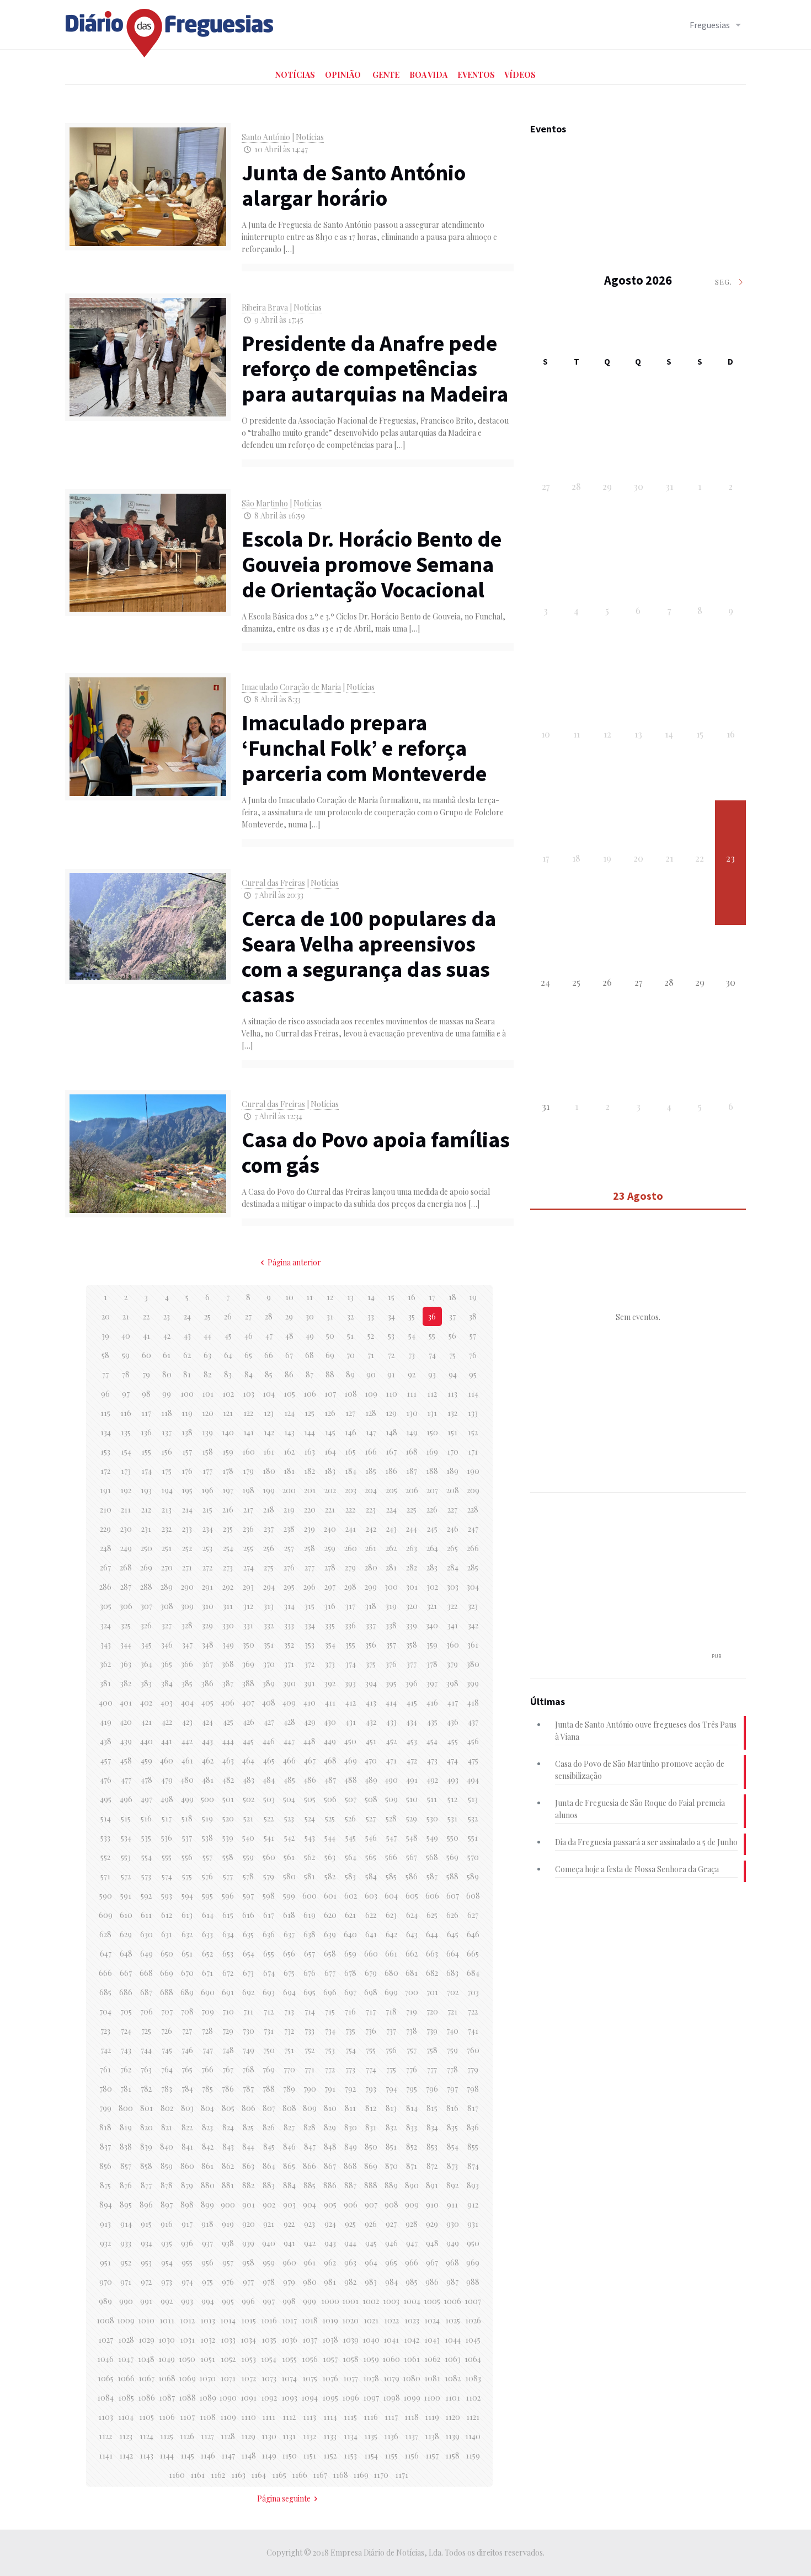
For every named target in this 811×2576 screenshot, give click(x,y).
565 (371, 1857)
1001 (350, 2301)
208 (453, 1490)
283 (432, 1567)
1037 (310, 2340)
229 (105, 1529)
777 (432, 2069)
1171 (402, 2475)
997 (269, 2301)
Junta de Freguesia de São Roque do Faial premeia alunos (640, 1809)
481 (208, 1780)
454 (432, 1741)
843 (228, 2147)
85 (269, 1374)
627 (473, 1915)
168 (412, 1452)
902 (269, 2204)
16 (412, 1297)
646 (473, 1934)
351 (269, 1645)
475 (473, 1760)
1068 (167, 2378)
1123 (126, 2436)
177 (207, 1471)
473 (432, 1760)
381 (105, 1683)
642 (391, 1934)
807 (269, 2108)
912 (473, 2204)
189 (452, 1471)
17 (432, 1297)
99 (167, 1394)
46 (249, 1336)
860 (187, 2166)
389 (269, 1683)
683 (452, 1973)
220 (310, 1509)
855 (473, 2147)
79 (146, 1374)
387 (228, 1683)
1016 (269, 2320)
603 (371, 1896)
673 (248, 1973)
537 (187, 1838)
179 (248, 1471)
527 (371, 1818)
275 (269, 1567)
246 (453, 1529)
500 (207, 1799)
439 (126, 1741)
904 (310, 2204)
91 (391, 1374)
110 (391, 1394)
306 (126, 1606)
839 (146, 2147)
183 (330, 1471)
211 (126, 1509)
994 (208, 2301)
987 (452, 2282)
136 (146, 1432)
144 (310, 1432)
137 (167, 1432)
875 (105, 2185)
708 (187, 2011)
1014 (228, 2320)
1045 (473, 2340)
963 (350, 2262)
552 (105, 1857)
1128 (228, 2436)
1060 (391, 2359)
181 (289, 1471)
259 (330, 1548)
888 (371, 2185)
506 (330, 1799)
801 (146, 2108)
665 (473, 1954)
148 (391, 1432)
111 (412, 1394)
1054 (269, 2359)
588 (452, 1876)
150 (432, 1432)
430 (330, 1722)
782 (146, 2089)
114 (473, 1394)
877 (146, 2185)
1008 (105, 2320)
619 (310, 1915)
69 (330, 1355)
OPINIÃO (343, 75)
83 (228, 1374)
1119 (432, 2417)
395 (391, 1683)
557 (207, 1857)
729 (228, 2031)
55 (432, 1336)
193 (146, 1490)
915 (146, 2224)
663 (432, 1954)
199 (269, 1490)
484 (269, 1780)
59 (126, 1355)
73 (412, 1355)
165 (350, 1452)
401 (126, 1703)
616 (248, 1915)
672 (228, 1973)
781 (126, 2089)
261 (371, 1548)
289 (167, 1587)
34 (391, 1316)
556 (187, 1857)
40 (126, 1336)
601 (330, 1896)
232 (167, 1529)
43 (187, 1336)
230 (126, 1529)
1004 (412, 2301)
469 (351, 1760)
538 (207, 1838)
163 (310, 1452)
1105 (146, 2417)
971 (126, 2282)
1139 (452, 2436)
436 (453, 1722)
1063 (453, 2359)
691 (228, 1992)
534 (126, 1838)
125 (310, 1413)
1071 (228, 2378)
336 (350, 1625)
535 (146, 1838)
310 (208, 1606)
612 (167, 1915)
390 (289, 1683)
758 (432, 2050)
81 (187, 1374)
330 (228, 1625)
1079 (391, 2378)
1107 (187, 2417)
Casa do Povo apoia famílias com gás (376, 1152)
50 (330, 1336)
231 (146, 1529)
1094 (310, 2398)
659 (350, 1954)
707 (167, 2011)
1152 (330, 2455)
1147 (228, 2455)
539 (228, 1838)
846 (289, 2147)
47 (269, 1336)
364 (146, 1664)
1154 (371, 2455)
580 (289, 1876)
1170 (381, 2475)
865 (289, 2166)
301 (412, 1587)
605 (412, 1896)
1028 (126, 2340)
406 (228, 1703)
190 (473, 1471)
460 (167, 1760)
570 (473, 1857)
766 (207, 2069)
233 (187, 1529)
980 (310, 2282)
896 (146, 2204)
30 (310, 1316)
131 (432, 1413)
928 (412, 2224)
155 (146, 1452)
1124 (146, 2436)
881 (228, 2185)
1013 (208, 2320)
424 (207, 1722)
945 (371, 2243)
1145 (187, 2455)
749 (249, 2050)
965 (391, 2262)
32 (350, 1316)
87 (310, 1374)
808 (289, 2108)
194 (167, 1490)
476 (106, 1780)
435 (432, 1722)
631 (167, 1934)
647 (106, 1954)
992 (167, 2301)
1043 (432, 2340)
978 (269, 2282)
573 (146, 1876)
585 (391, 1876)
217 (248, 1509)
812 (371, 2108)
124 (289, 1413)
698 (371, 1992)
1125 (167, 2436)
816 (452, 2108)
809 (310, 2108)
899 (207, 2204)
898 (187, 2204)
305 (106, 1606)
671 (207, 1973)
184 (351, 1471)
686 (126, 1992)
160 (249, 1452)
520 (228, 1818)
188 (432, 1471)
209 (473, 1490)
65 (248, 1355)
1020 (350, 2320)
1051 (208, 2359)
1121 (473, 2417)
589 (473, 1876)
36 (432, 1316)
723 (105, 2031)
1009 (126, 2320)
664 (453, 1954)
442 (187, 1741)
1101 (453, 2398)
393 (350, 1683)
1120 (453, 2417)
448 (310, 1741)
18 (452, 1297)
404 (187, 1703)
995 (228, 2301)
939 (248, 2243)
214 (187, 1509)
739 (432, 2031)
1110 (249, 2417)
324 (106, 1625)
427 (269, 1722)
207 (432, 1490)
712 (269, 2011)
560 (269, 1857)
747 (208, 2050)
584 (371, 1876)
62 (187, 1355)
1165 (279, 2475)
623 (391, 1915)
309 (187, 1606)
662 (412, 1954)
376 (391, 1664)
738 (412, 2031)
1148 (249, 2455)
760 (473, 2050)
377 (412, 1664)
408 (269, 1703)
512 (452, 1799)
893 (473, 2185)
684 (473, 1973)
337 (371, 1625)
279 (350, 1567)
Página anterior (294, 1262)
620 (330, 1915)
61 (167, 1355)
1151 (310, 2455)
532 (473, 1818)
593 (167, 1896)
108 (351, 1394)
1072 (249, 2378)
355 (350, 1645)
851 (391, 2147)
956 (207, 2262)
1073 (269, 2378)
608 (473, 1896)
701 (432, 1992)
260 (351, 1548)
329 (207, 1625)
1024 (432, 2320)
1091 (249, 2398)
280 (371, 1567)
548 (412, 1838)
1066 (126, 2378)
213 (167, 1509)
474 (452, 1760)
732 (289, 2031)
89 (350, 1374)
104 (269, 1394)
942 (310, 2243)
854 (453, 2147)
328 (187, 1625)
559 (248, 1857)
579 (269, 1876)
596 (228, 1896)
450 (350, 1741)
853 (432, 2147)
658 (330, 1954)
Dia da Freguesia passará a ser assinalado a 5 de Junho (646, 1842)
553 (126, 1857)
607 (453, 1896)
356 (371, 1645)
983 (371, 2282)
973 (167, 2282)
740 (452, 2031)
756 (391, 2050)
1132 (310, 2436)
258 (310, 1548)
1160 (177, 2475)
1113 (310, 2417)
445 (248, 1741)
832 (391, 2127)
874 (473, 2166)
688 (167, 1992)
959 (269, 2262)
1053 (249, 2359)
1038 (330, 2340)
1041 (391, 2340)
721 (452, 2011)
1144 (167, 2455)
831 (371, 2127)
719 (412, 2011)
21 (126, 1316)
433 (391, 1722)
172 (105, 1471)
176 (187, 1471)
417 (453, 1703)
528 (391, 1818)
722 (473, 2011)
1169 (361, 2475)
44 (207, 1336)
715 (330, 2011)
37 (452, 1316)
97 (126, 1394)
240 (330, 1529)
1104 (126, 2417)
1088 (187, 2398)
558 (228, 1857)
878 (167, 2185)
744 (146, 2050)
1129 (248, 2436)
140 (228, 1432)
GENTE (386, 75)
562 (310, 1857)
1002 (371, 2301)
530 (432, 1818)
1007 (473, 2301)
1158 (452, 2455)
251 (167, 1548)
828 (310, 2127)
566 (391, 1857)
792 (350, 2089)
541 (269, 1838)
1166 (300, 2475)
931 (473, 2224)
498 (167, 1799)
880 (208, 2185)
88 (330, 1374)
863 (248, 2166)
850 (371, 2147)
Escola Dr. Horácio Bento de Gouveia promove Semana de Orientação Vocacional (372, 564)
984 (391, 2282)
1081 (432, 2378)
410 (310, 1703)
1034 (248, 2340)
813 (391, 2108)
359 (432, 1645)
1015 (249, 2320)
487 (330, 1780)
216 (228, 1509)
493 (453, 1780)
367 (207, 1664)
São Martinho (265, 503)
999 (310, 2301)
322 (452, 1606)
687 (146, 1992)
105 (289, 1394)
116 (126, 1413)
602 (351, 1896)
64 (228, 1355)
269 (146, 1567)
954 (167, 2262)
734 (330, 2031)
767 (228, 2069)
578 (248, 1876)
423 (187, 1722)
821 (167, 2127)
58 (105, 1355)
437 (473, 1722)
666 (105, 1973)
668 (146, 1973)
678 (350, 1973)
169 (432, 1452)
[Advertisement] (638, 1578)
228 (473, 1509)
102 (228, 1394)
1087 (167, 2398)
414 (391, 1703)
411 (330, 1703)
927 (391, 2224)
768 (248, 2069)
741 (473, 2031)
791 (330, 2089)
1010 (146, 2320)
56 (452, 1336)
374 (351, 1664)
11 (310, 1297)
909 (412, 2204)
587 (432, 1876)
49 (310, 1336)
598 (269, 1896)
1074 (289, 2378)
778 (452, 2069)
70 (351, 1355)
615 (228, 1915)
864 (269, 2166)
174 (146, 1471)
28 (269, 1316)
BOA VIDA (428, 75)
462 (208, 1760)
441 (167, 1741)
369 (248, 1664)
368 (228, 1664)
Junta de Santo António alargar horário (354, 185)
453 (412, 1741)
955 (187, 2262)
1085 (126, 2398)
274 (249, 1567)
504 (289, 1799)
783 (167, 2089)
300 (391, 1587)
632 (187, 1934)
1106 (167, 2417)
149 (412, 1432)
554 (146, 1857)
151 (452, 1432)
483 (249, 1780)
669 (167, 1973)
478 (146, 1780)
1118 (412, 2417)
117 (146, 1413)
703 (473, 1992)
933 (126, 2243)
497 (146, 1799)
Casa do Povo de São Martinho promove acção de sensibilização (640, 1770)
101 (208, 1394)
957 (228, 2262)
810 (330, 2108)
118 (167, 1413)
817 (473, 2108)
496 (126, 1799)
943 (330, 2243)
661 (391, 1954)
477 (126, 1780)
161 (269, 1452)
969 (473, 2262)
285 (473, 1567)
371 (289, 1664)
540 (248, 1838)
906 (351, 2204)
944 (350, 2243)
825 (248, 2127)
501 (228, 1799)
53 (391, 1336)
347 (187, 1645)
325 (126, 1625)
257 (289, 1548)
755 (371, 2050)
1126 (187, 2436)
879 (187, 2185)
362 (105, 1664)
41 (146, 1336)
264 (432, 1548)
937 (207, 2243)
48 (289, 1336)
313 (269, 1606)
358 (412, 1645)
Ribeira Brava (265, 308)
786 (228, 2089)
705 (126, 2011)
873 (452, 2166)
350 (249, 1645)
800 (126, 2108)
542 (289, 1838)
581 (310, 1876)
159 (228, 1452)
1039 (351, 2340)
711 (248, 2011)
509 (391, 1799)
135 (126, 1432)
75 (452, 1355)
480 (187, 1780)
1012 (187, 2320)
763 (146, 2069)
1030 (167, 2340)
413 (371, 1703)
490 (391, 1780)
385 (187, 1683)
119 (187, 1413)
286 (105, 1587)
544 (330, 1838)
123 (269, 1413)
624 (412, 1915)
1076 (330, 2378)
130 (412, 1413)
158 (207, 1452)
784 (187, 2089)
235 (228, 1529)
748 (228, 2050)
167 (391, 1452)
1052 (228, 2359)
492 (432, 1780)
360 (453, 1645)
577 (228, 1876)
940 (269, 2243)
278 (330, 1567)
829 (330, 2127)
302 (432, 1587)
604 (391, 1896)
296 (310, 1587)
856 (105, 2166)
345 (146, 1645)
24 (187, 1316)
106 (310, 1394)
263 (412, 1548)
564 (351, 1857)
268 (126, 1567)
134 (106, 1432)
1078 (371, 2378)
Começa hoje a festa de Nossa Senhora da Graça (637, 1869)
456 (473, 1741)
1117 (391, 2417)
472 (412, 1760)
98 (146, 1394)
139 (207, 1432)
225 (412, 1509)
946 (391, 2243)
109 (371, 1394)
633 (207, 1934)
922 (289, 2224)
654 (249, 1954)
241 (351, 1529)
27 (248, 1316)
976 (228, 2282)
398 (452, 1683)
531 (452, 1818)
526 (350, 1818)
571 (105, 1876)
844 (248, 2147)
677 (330, 1973)
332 (269, 1625)
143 (289, 1432)
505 (310, 1799)
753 (330, 2050)
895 (126, 2204)
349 (228, 1645)
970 (106, 2282)
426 (249, 1722)
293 (248, 1587)
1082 (453, 2378)
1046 (105, 2359)
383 (146, 1683)
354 (330, 1645)
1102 (473, 2398)
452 (391, 1741)
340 (432, 1625)
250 (146, 1548)
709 (208, 2011)
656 (289, 1954)
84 (249, 1374)
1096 (351, 2398)
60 (146, 1355)
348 (208, 1645)
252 (187, 1548)
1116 (371, 2417)
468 (330, 1760)
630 (146, 1934)
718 (391, 2011)
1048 (146, 2359)
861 (207, 2166)
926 (371, 2224)
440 (146, 1741)
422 (167, 1722)
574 (167, 1876)
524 (310, 1818)
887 (350, 2185)
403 (167, 1703)
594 (187, 1896)
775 (391, 2069)
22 (146, 1316)
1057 (330, 2359)
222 (350, 1509)
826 (269, 2127)
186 (391, 1471)
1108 (208, 2417)
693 (269, 1992)
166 (371, 1452)
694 (289, 1992)
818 (105, 2127)
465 (269, 1760)
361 (473, 1645)
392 (330, 1683)
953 (146, 2262)
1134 (351, 2436)
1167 (320, 2475)
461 (187, 1760)
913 (105, 2224)
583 (350, 1876)
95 (473, 1374)
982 (350, 2282)
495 (106, 1799)
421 (146, 1722)
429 (310, 1722)
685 (105, 1992)
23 (167, 1316)
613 (187, 1915)
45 (228, 1336)
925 (350, 2224)
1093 (289, 2398)
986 (432, 2282)
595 (207, 1896)
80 (167, 1374)
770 (289, 2069)
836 (473, 2127)
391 (310, 1683)
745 (167, 2050)
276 (289, 1567)
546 (371, 1838)
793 (371, 2089)
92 (412, 1374)
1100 (432, 2398)
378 (432, 1664)
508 (371, 1799)
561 (289, 1857)
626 (452, 1915)
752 (310, 2050)
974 (187, 2282)
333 (289, 1625)
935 (167, 2243)
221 (330, 1509)
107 (330, 1394)
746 (187, 2050)
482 (228, 1780)
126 (330, 1413)
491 (412, 1780)
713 (289, 2011)
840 (167, 2147)
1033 (228, 2340)
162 (289, 1452)
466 (289, 1760)
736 (371, 2031)
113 (452, 1394)
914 (126, 2224)
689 (187, 1992)
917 (187, 2224)
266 (473, 1548)
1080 (412, 2378)
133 (473, 1413)
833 (412, 2127)
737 (391, 2031)
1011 (167, 2320)
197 (228, 1490)
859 (167, 2166)
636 (269, 1934)
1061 (412, 2359)
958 (248, 2262)
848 (330, 2147)
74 (432, 1355)
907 (371, 2204)
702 (453, 1992)
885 (310, 2185)
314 (289, 1606)
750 (269, 2050)
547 (391, 1838)
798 (473, 2089)
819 (126, 2127)
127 (350, 1413)
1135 (371, 2436)
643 (412, 1934)
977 (248, 2282)
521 (248, 1818)
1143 (146, 2455)
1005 (432, 2301)
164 (330, 1452)
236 (248, 1529)
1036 (289, 2340)
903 (289, 2204)
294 (269, 1587)
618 (289, 1915)
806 (249, 2108)
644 (432, 1934)
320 (412, 1606)
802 (167, 2108)
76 (473, 1355)
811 (350, 2108)
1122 (105, 2436)
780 (106, 2089)
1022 (391, 2320)
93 (432, 1374)
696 (330, 1992)
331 (248, 1625)
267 (105, 1567)
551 (473, 1838)
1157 (432, 2455)
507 (351, 1799)
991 (146, 2301)
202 (330, 1490)
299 (371, 1587)
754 (351, 2050)
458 (126, 1760)
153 (105, 1452)
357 (391, 1645)
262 (391, 1548)
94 (453, 1374)
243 (391, 1529)
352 (289, 1645)
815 (432, 2108)
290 (187, 1587)
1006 (452, 2301)
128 (371, 1413)
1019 (330, 2320)
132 (452, 1413)
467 (310, 1760)
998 (289, 2301)
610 (126, 1915)
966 (412, 2262)
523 (289, 1818)
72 (391, 1355)
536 (167, 1838)
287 (126, 1587)
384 (167, 1683)
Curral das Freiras (273, 883)
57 (473, 1336)
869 (371, 2166)
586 (412, 1876)
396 (412, 1683)
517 (167, 1818)
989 (105, 2301)
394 (371, 1683)
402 (146, 1703)
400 (106, 1703)
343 (106, 1645)
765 (187, 2069)
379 (452, 1664)
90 (371, 1374)
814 (412, 2108)
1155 (391, 2455)
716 (350, 2011)
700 (412, 1992)
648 (126, 1954)
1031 (187, 2340)
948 (432, 2243)
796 (432, 2089)
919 (228, 2224)
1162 (218, 2475)
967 (432, 2262)
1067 (146, 2378)
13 (350, 1297)
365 (167, 1664)
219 (289, 1509)
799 (105, 2108)
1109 (228, 2417)
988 (473, 2282)
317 (350, 1606)
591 (126, 1896)
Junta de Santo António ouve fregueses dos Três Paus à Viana (646, 1731)
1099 (412, 2398)
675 (289, 1973)
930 (453, 2224)
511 (432, 1799)
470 (371, 1760)
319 (391, 1606)
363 (126, 1664)
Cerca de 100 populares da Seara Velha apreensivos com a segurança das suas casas (369, 956)
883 (269, 2185)
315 (310, 1606)
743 (126, 2050)
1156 (412, 2455)
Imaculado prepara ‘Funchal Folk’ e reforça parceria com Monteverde (364, 748)
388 (248, 1683)
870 (391, 2166)
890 (412, 2185)
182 (310, 1471)
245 (432, 1529)
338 (391, 1625)
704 (105, 2011)
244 (412, 1529)
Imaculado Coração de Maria (291, 687)
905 (330, 2204)
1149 (269, 2455)
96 (105, 1394)
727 (187, 2031)
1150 (289, 2455)
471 (391, 1760)
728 (207, 2031)
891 (432, 2185)
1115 (350, 2417)
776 (412, 2069)
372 (310, 1664)
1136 (391, 2436)
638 (310, 1934)
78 (126, 1374)
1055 (289, 2359)
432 (371, 1722)
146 (351, 1432)
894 (106, 2204)
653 (228, 1954)
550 (453, 1838)
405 (207, 1703)
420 (126, 1722)
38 (473, 1316)
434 (412, 1722)
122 (248, 1413)
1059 (371, 2359)
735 (350, 2031)
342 (473, 1625)
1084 (105, 2398)
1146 (208, 2455)
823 (207, 2127)
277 (310, 1567)
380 (473, 1664)
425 (228, 1722)
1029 (146, 2340)
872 (432, 2166)
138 (187, 1432)
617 (269, 1915)
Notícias (310, 137)
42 (167, 1336)
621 (350, 1915)
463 (228, 1760)
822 (187, 2127)
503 (269, 1799)
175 (167, 1471)
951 (105, 2262)
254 (228, 1548)
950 (473, 2243)
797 (452, 2089)
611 (146, 1915)
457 (106, 1760)
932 (105, 2243)
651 (187, 1954)
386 (207, 1683)
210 (106, 1509)
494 (473, 1780)
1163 (238, 2475)
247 (473, 1529)
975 (207, 2282)
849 (351, 2147)
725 (146, 2031)
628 (105, 1934)
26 (228, 1316)
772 (330, 2069)
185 (371, 1471)
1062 (432, 2359)
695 (310, 1992)
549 (432, 1838)
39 (105, 1336)
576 (207, 1876)
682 (432, 1973)
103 (249, 1394)
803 (187, 2108)
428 (289, 1722)
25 (207, 1316)
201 (310, 1490)
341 (453, 1625)
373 (330, 1664)
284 (453, 1567)
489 (371, 1780)
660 (371, 1954)
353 (310, 1645)
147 (371, 1432)
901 (249, 2204)
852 (412, 2147)
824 (228, 2127)
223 (371, 1509)
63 (207, 1355)
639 (330, 1934)
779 (473, 2069)
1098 (391, 2398)
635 (248, 1934)
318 (371, 1606)
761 (105, 2069)
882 (248, 2185)
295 (289, 1587)
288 (146, 1587)
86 (289, 1374)
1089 (208, 2398)
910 (432, 2204)
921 (269, 2224)
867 (330, 2166)
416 (432, 1703)
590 (106, 1896)
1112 (289, 2417)
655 (269, 1954)
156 (167, 1452)
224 (391, 1509)
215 (207, 1509)
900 (228, 2204)
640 (350, 1934)
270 (167, 1567)
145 (330, 1432)
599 (289, 1896)
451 (371, 1741)
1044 (453, 2340)
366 (187, 1664)
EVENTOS (476, 75)
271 (187, 1567)
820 (146, 2127)
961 (310, 2262)
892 (452, 2185)
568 (432, 1857)
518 (187, 1818)
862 (228, 2166)
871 (412, 2166)
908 (391, 2204)
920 (249, 2224)
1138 (432, 2436)
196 (207, 1490)
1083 (473, 2378)
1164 (258, 2475)
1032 (208, 2340)
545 (351, 1838)
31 (330, 1316)
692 (248, 1992)
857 (126, 2166)
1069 (187, 2378)
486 (310, 1780)
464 (248, 1760)
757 (412, 2050)
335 (330, 1625)
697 (350, 1992)
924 (330, 2224)
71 (371, 1355)
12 (330, 1297)
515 (126, 1818)
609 (106, 1915)
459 (146, 1760)
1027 (106, 2340)
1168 (340, 2475)
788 (269, 2089)
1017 (289, 2320)
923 (310, 2224)
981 (330, 2282)
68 (310, 1355)
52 (371, 1336)
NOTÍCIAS (295, 75)
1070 (207, 2378)
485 (289, 1780)
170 (453, 1452)
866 (310, 2166)
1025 (453, 2320)
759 (452, 2050)
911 (452, 2204)
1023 (412, 2320)
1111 (269, 2417)
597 (248, 1896)
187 (412, 1471)
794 (391, 2089)
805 (228, 2108)
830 (351, 2127)
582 (330, 1876)
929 (432, 2224)
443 (207, 1741)
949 (453, 2243)
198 (248, 1490)
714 (310, 2011)
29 (289, 1316)
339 (412, 1625)
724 (126, 2031)
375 (371, 1664)
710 (228, 2011)
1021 (371, 2320)
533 (105, 1838)
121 (228, 1413)
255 (248, 1548)
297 (330, 1587)
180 (269, 1471)
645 (453, 1934)
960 (289, 2262)
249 (126, 1548)
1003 (391, 2301)
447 (289, 1741)
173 (126, 1471)
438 (106, 1741)
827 (289, 2127)
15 (391, 1297)
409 (289, 1703)
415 (412, 1703)
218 (269, 1509)
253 (207, 1548)
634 (228, 1934)
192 (126, 1490)
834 (432, 2127)
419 (106, 1722)
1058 (351, 2359)
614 (208, 1915)
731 (269, 2031)
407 (248, 1703)
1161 (198, 2475)
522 (269, 1818)
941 (289, 2243)
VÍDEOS (520, 75)
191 (105, 1490)
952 (126, 2262)
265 (452, 1548)
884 (289, 2185)
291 (207, 1587)
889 (391, 2185)
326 (146, 1625)
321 (432, 1606)
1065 (106, 2378)
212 (146, 1509)
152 (473, 1432)
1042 (412, 2340)
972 (146, 2282)
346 (167, 1645)
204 (371, 1490)
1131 (289, 2436)
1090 (228, 2398)
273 (228, 1567)
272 (207, 1567)
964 (371, 2262)
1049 (167, 2359)
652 (207, 1954)
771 (310, 2069)
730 (249, 2031)
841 (187, 2147)
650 (167, 1954)
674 (269, 1973)
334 (310, 1625)
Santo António (266, 137)
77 (105, 1374)
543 (310, 1838)
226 (432, 1509)
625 (432, 1915)
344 (126, 1645)
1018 (310, 2320)
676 (310, 1973)
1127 (207, 2436)
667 (126, 1973)
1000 (330, 2301)
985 (412, 2282)
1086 (146, 2398)
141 (249, 1432)
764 (167, 2069)
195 (187, 1490)
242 (371, 1529)
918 (207, 2224)
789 (289, 2089)
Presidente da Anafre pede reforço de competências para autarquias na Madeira (375, 368)
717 (371, 2011)
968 (452, 2262)
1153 (350, 2455)
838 (126, 2147)
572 (126, 1876)
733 (310, 2031)
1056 (310, 2359)
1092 (269, 2398)
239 (310, 1529)
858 (146, 2166)
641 (371, 1934)
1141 (106, 2455)
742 (106, 2050)
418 (473, 1703)
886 (330, 2185)
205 (391, 1490)
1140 (473, 2436)
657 (310, 1954)
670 (187, 1973)
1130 (269, 2436)
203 (351, 1490)
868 (350, 2166)
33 (371, 1316)
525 (330, 1818)
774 (371, 2069)
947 (412, 2243)
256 (269, 1548)
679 (371, 1973)
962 (330, 2262)
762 (126, 2069)
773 (350, 2069)
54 (412, 1336)
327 (167, 1625)
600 (310, 1896)
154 (126, 1452)
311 (228, 1606)
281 (391, 1567)
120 (208, 1413)
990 (126, 2301)
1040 (371, 2340)
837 (105, 2147)
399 (473, 1683)
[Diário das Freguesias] (170, 29)
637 (289, 1934)
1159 (473, 2455)
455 (453, 1741)
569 (452, 1857)
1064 (473, 2359)
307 (146, 1606)
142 (269, 1432)
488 (351, 1780)
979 (289, 2282)
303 (453, 1587)
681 (412, 1973)
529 (412, 1818)
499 (187, 1799)
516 (146, 1818)
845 (269, 2147)
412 (351, 1703)
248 (106, 1548)
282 (412, 1567)
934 (146, 2243)
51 (350, 1336)
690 (208, 1992)
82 (207, 1374)
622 (371, 1915)
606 (432, 1896)
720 (432, 2011)
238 (289, 1529)
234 (208, 1529)
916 (167, 2224)
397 (432, 1683)
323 (473, 1606)
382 (126, 1683)
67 (289, 1355)
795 (412, 2089)
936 (187, 2243)
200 (289, 1490)
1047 (126, 2359)
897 (167, 2204)
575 (187, 1876)
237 (269, 1529)
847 (310, 2147)
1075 (310, 2378)
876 (126, 2185)
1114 (330, 2417)
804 (207, 2108)
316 (330, 1606)
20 (106, 1316)
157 (187, 1452)
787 (248, 2089)
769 (269, 2069)
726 (167, 2031)
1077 (351, 2378)
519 (207, 1818)
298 (350, 1587)
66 (269, 1355)
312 (248, 1606)
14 (371, 1297)
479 (167, 1780)
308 (167, 1606)
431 (351, 1722)
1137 (412, 2436)
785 (207, 2089)
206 (412, 1490)
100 (187, 1394)
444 (228, 1741)
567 (412, 1857)
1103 (106, 2417)
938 (228, 2243)
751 (289, 2050)
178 (228, 1471)
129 (391, 1413)
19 (473, 1297)
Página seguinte (284, 2498)
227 (452, 1509)
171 (473, 1452)
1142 (126, 2455)
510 (412, 1799)
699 (391, 1992)
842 (208, 2147)
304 (473, 1587)
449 (330, 1741)
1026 (473, 2320)
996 (248, 2301)
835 (452, 2127)
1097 (371, 2398)
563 (330, 1857)
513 (473, 1799)
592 (146, 1896)
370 (269, 1664)
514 (106, 1818)
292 (228, 1587)
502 (249, 1799)
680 (391, 1973)
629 (126, 1934)
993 (187, 2301)
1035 (269, 2340)
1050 (187, 2359)
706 (146, 2011)
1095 (330, 2398)
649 (146, 1954)
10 (289, 1297)
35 (412, 1316)
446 (269, 1741)
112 (432, 1394)
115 (105, 1413)
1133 (330, 2436)
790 (310, 2089)
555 (167, 1857)
